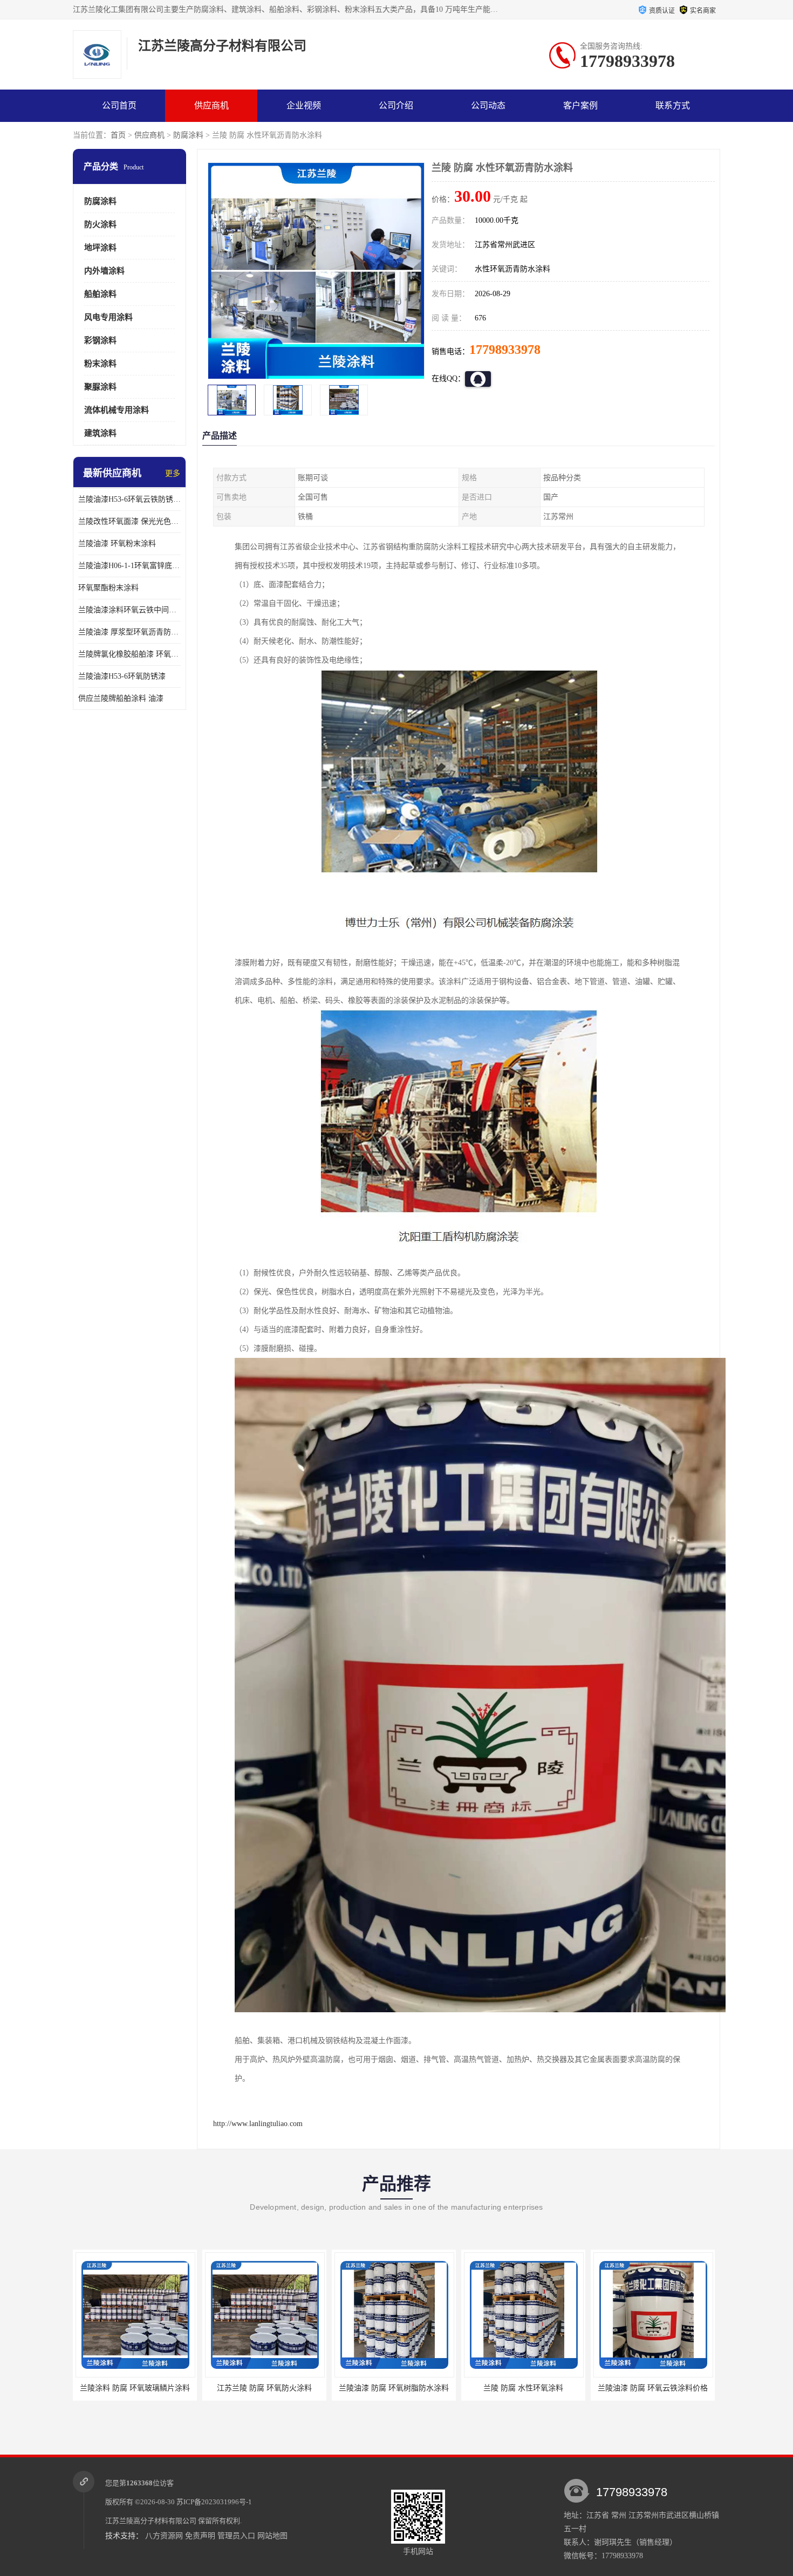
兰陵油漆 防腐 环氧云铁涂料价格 (523, 2388)
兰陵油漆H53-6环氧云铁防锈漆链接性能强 (129, 499)
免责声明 (200, 2536)
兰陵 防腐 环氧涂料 (653, 2388)
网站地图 (272, 2536)
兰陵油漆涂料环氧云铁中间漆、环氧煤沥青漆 (129, 610)
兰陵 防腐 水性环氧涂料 (394, 2388)
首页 (118, 135)
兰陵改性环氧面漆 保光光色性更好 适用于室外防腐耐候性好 (129, 521)
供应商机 (211, 105)
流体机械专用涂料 (117, 410)
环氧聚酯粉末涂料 (108, 588)
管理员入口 (236, 2536)
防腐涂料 (188, 135)
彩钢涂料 (100, 340)
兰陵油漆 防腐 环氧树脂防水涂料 (264, 2388)
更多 (173, 473)
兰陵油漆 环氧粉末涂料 (117, 544)
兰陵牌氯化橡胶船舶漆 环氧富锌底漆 (129, 654)
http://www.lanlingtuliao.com (258, 2124)
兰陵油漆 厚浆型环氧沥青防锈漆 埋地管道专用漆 (129, 632)
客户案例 (580, 105)
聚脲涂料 (100, 387)
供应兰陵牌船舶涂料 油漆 (121, 698)
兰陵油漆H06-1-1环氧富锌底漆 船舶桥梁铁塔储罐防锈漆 (129, 566)
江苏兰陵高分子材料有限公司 (151, 2521)
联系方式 (673, 105)
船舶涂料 (100, 294)
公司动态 (488, 105)
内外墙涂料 (104, 271)
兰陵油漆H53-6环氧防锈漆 (122, 676)
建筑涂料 (100, 433)
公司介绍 (396, 105)
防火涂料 (100, 224)
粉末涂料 (100, 364)
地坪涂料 (100, 248)
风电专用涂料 (108, 317)
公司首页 (119, 105)
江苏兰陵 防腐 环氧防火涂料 (135, 2388)
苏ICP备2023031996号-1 (214, 2502)
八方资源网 (164, 2536)
